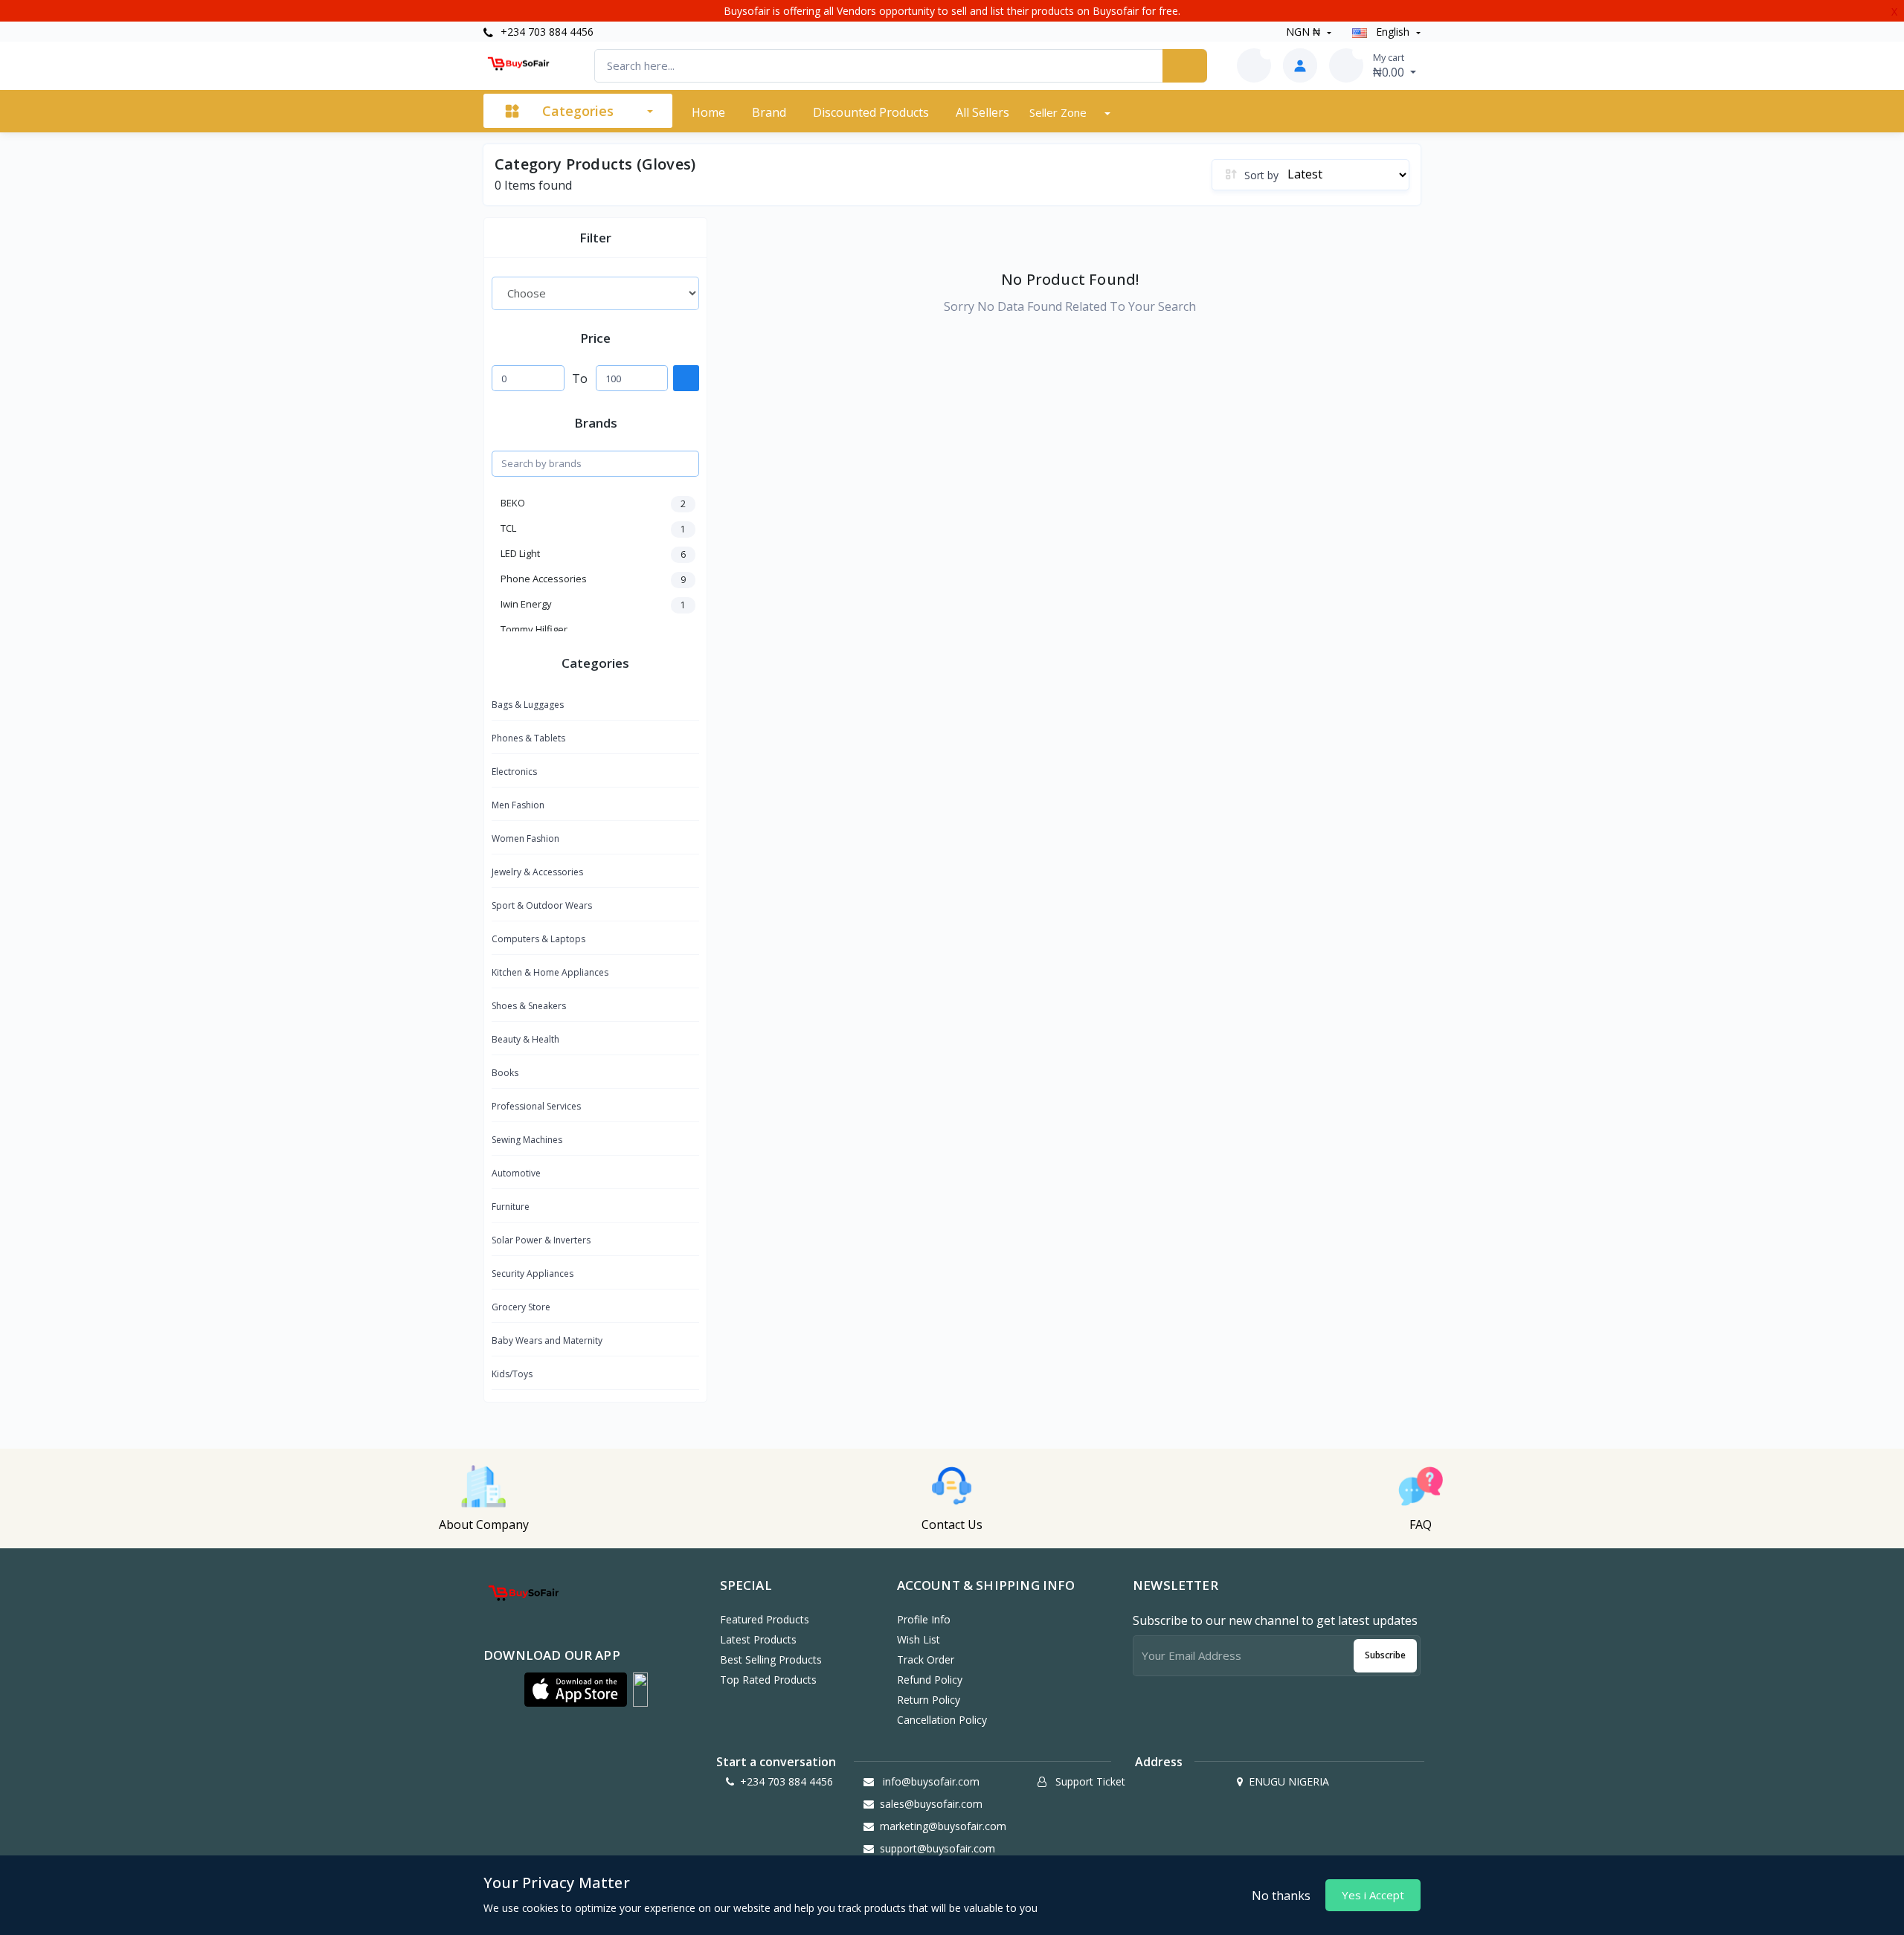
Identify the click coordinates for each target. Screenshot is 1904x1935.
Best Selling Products (771, 1659)
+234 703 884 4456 (546, 32)
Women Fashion (525, 838)
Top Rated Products (768, 1680)
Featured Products (765, 1619)
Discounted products (871, 112)
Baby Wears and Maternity (547, 1340)
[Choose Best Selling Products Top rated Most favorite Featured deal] (595, 293)
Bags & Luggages (528, 705)
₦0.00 (1390, 65)
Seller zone (1059, 112)
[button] (576, 1690)
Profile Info (924, 1619)
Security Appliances (533, 1274)
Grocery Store (521, 1307)
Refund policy (930, 1680)
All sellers (982, 112)
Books (505, 1073)
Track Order (926, 1659)
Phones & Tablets (528, 738)
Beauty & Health (525, 1039)
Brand (769, 112)
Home (708, 112)
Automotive (516, 1173)
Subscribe (1385, 1655)
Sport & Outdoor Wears (542, 905)
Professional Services (536, 1106)
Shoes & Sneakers (529, 1006)
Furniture (511, 1207)
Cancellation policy (942, 1720)
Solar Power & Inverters (541, 1240)
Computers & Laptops (538, 939)
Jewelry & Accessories (537, 872)
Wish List (919, 1639)
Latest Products (758, 1639)
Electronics (514, 772)
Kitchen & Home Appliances (550, 972)
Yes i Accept (1373, 1895)
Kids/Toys (512, 1374)
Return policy (929, 1700)
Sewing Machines (527, 1140)
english (1393, 32)
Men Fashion (518, 805)
